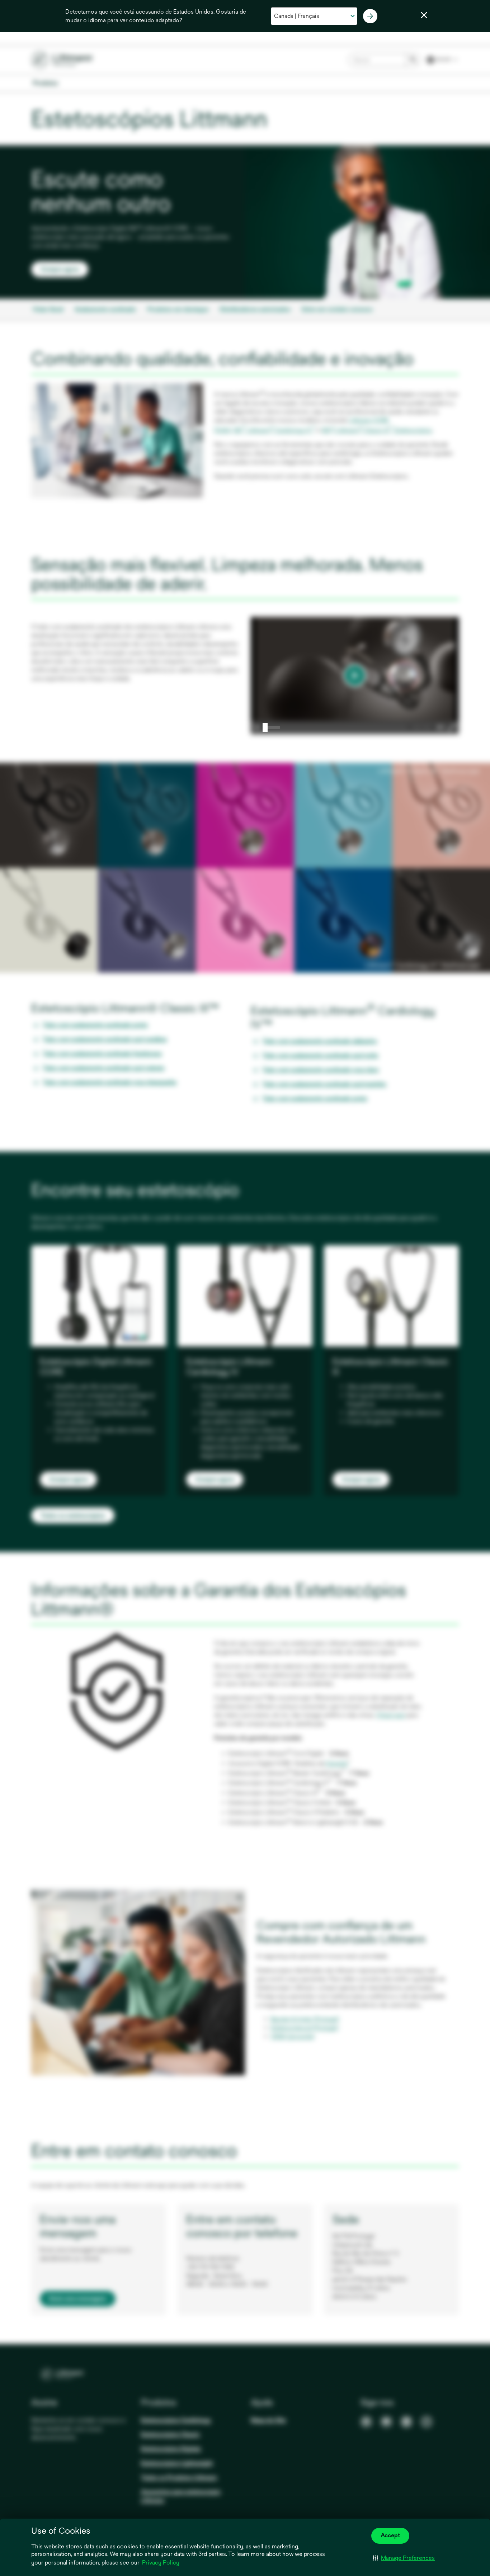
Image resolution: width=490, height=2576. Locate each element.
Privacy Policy (161, 2563)
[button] (404, 2558)
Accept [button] (390, 2535)
